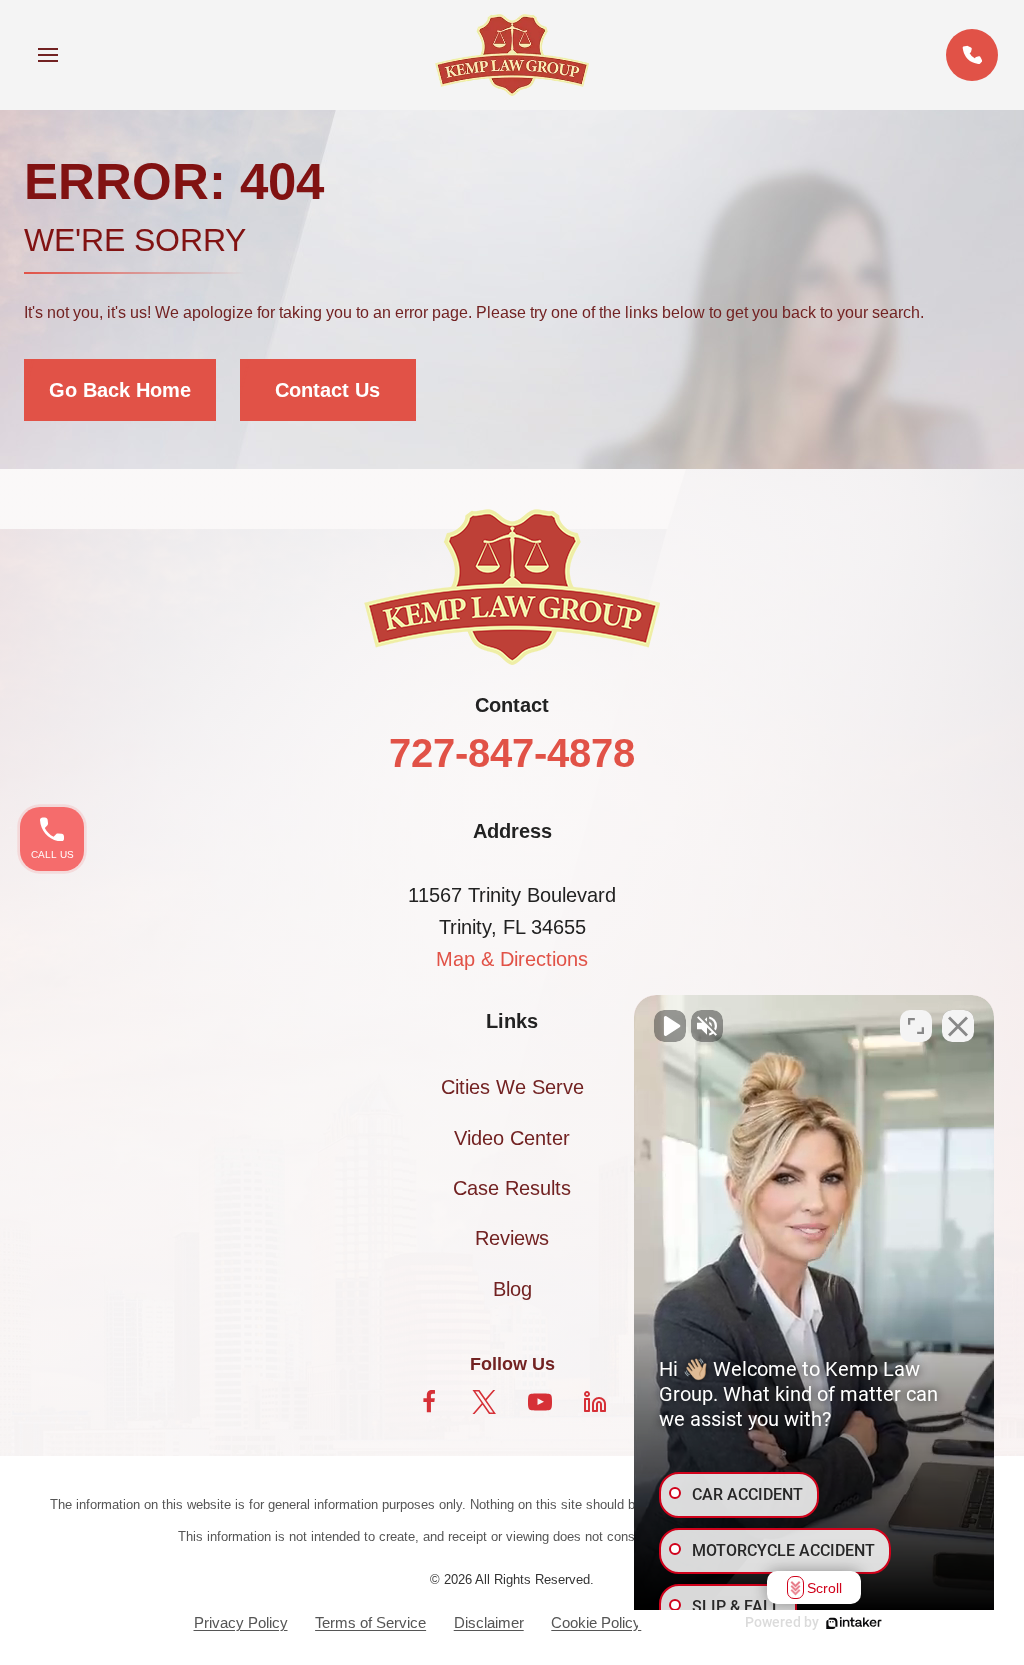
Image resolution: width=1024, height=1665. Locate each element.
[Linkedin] (595, 1402)
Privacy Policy (241, 1622)
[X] (484, 1402)
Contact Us (327, 390)
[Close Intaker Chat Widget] (958, 1026)
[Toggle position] (916, 1026)
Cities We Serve (512, 1087)
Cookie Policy (596, 1622)
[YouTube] (540, 1402)
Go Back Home (120, 390)
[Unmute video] (670, 1026)
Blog (512, 1289)
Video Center (512, 1138)
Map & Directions (512, 959)
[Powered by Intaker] (854, 1623)
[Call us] (972, 55)
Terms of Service (370, 1622)
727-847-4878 (512, 753)
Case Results (512, 1188)
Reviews (512, 1238)
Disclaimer (489, 1622)
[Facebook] (429, 1402)
